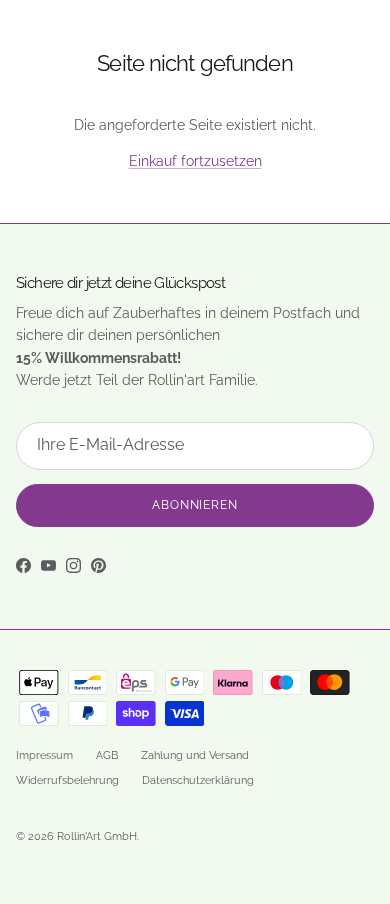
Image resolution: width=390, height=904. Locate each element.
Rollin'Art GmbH (97, 836)
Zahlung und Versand (195, 755)
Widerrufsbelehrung (67, 780)
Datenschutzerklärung (198, 780)
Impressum (44, 755)
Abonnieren (195, 505)
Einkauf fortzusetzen (195, 161)
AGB (107, 755)
